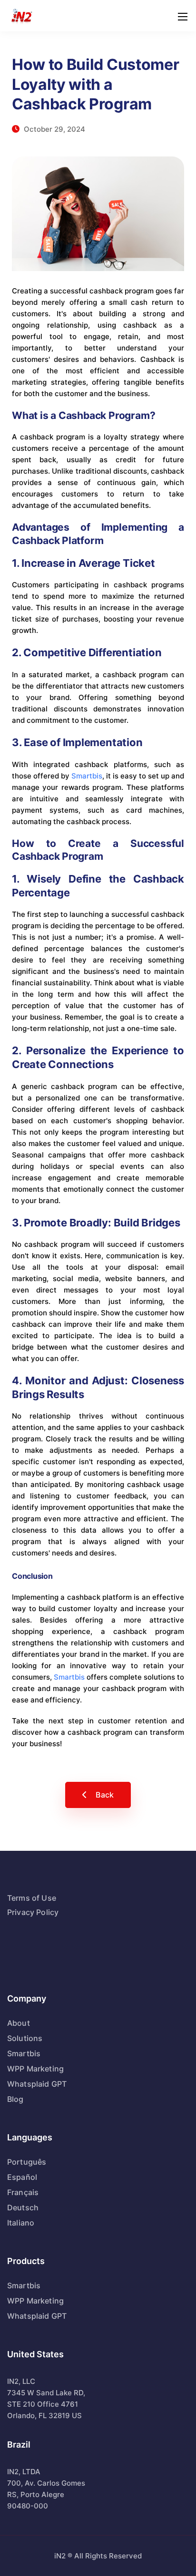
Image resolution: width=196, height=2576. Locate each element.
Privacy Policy (33, 1912)
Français (23, 2192)
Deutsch (23, 2207)
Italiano (21, 2223)
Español (22, 2177)
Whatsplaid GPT (37, 2084)
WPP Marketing (35, 2069)
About (19, 2023)
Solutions (25, 2038)
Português (27, 2162)
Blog (15, 2099)
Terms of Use (32, 1898)
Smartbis (87, 776)
